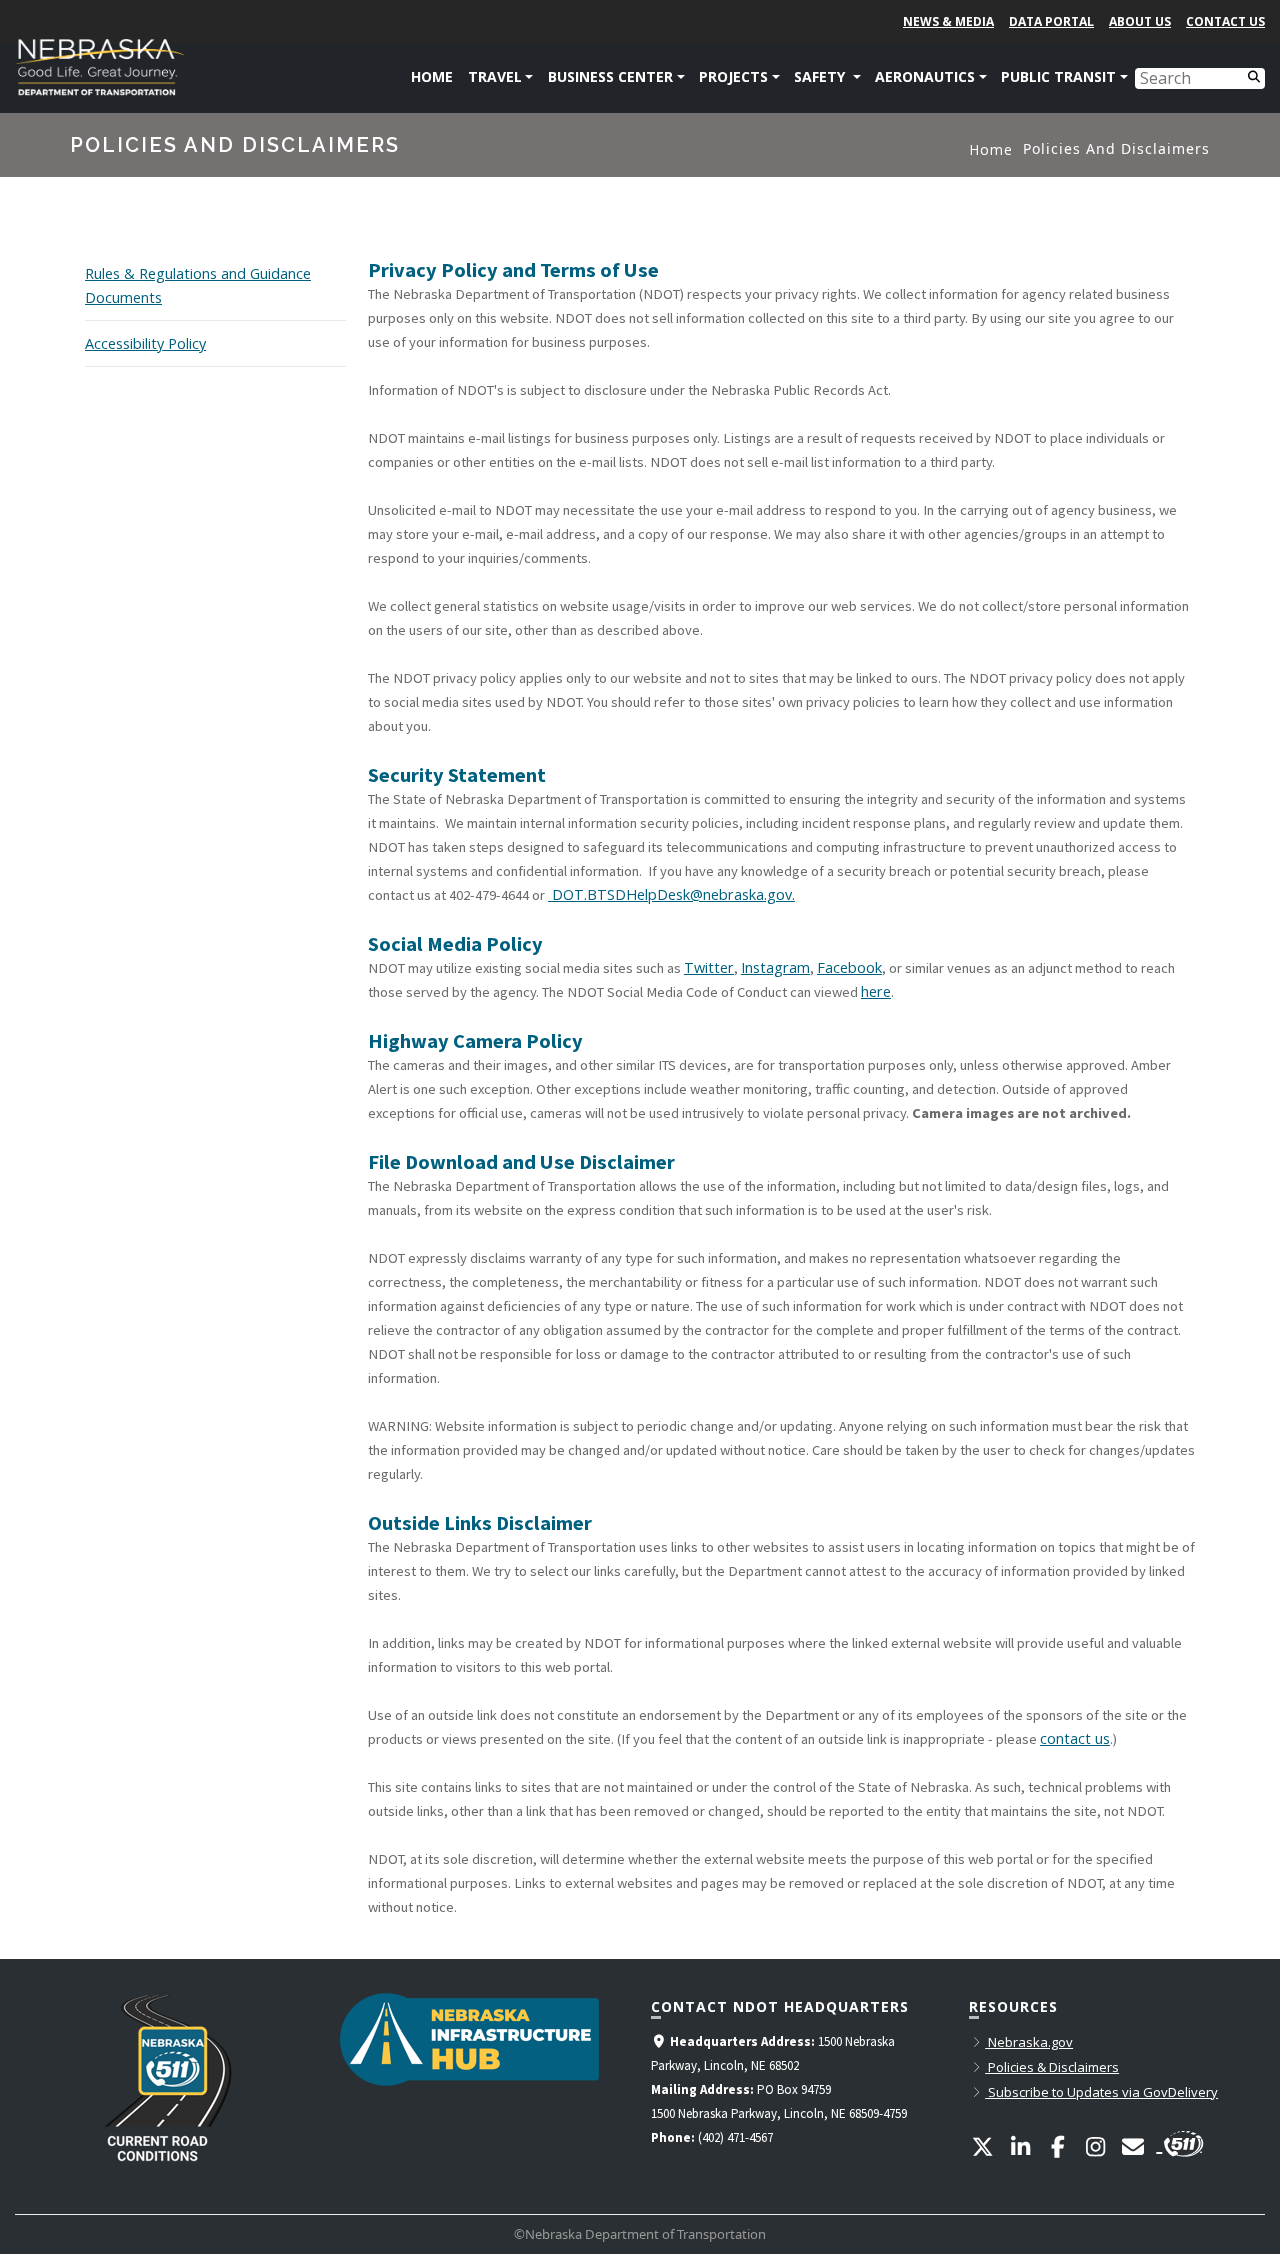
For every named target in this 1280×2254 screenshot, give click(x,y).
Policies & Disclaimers (1052, 2067)
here (876, 991)
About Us (1140, 21)
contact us (1075, 1738)
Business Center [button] (610, 76)
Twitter (709, 967)
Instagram (775, 967)
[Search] (1253, 75)
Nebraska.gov (1029, 2042)
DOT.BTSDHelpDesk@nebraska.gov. (671, 894)
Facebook (849, 967)
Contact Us (1225, 21)
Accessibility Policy (145, 343)
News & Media (948, 21)
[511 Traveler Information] (1180, 2141)
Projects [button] (733, 76)
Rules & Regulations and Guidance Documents (198, 285)
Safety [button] (821, 76)
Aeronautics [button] (925, 76)
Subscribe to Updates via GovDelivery (1101, 2092)
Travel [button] (495, 76)
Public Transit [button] (1058, 76)
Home (432, 76)
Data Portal (1051, 21)
